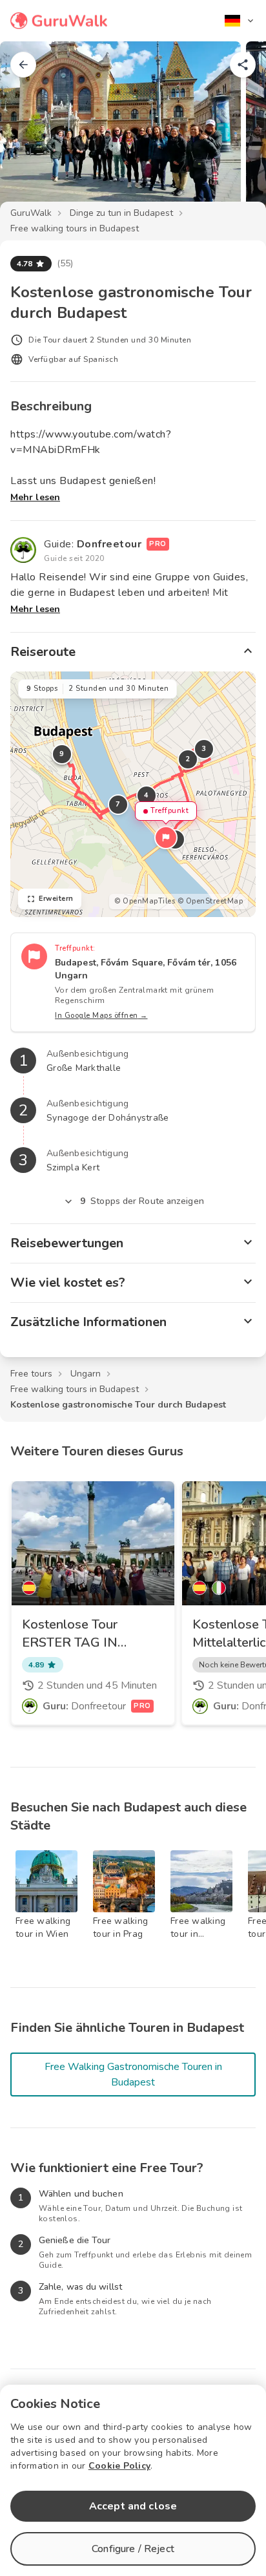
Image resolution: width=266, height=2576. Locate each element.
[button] (166, 838)
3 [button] (204, 749)
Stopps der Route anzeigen (142, 1201)
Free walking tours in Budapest (75, 228)
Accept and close (133, 2506)
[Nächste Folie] (235, 132)
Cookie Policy (119, 2466)
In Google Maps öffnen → (101, 1016)
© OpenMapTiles (145, 901)
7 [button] (118, 804)
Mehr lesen (35, 497)
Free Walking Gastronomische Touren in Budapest (133, 2075)
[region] (133, 794)
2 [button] (188, 759)
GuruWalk (31, 213)
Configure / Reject (133, 2549)
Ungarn (86, 1374)
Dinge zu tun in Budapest (121, 213)
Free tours (31, 1374)
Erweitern (56, 899)
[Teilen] (243, 65)
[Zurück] (23, 65)
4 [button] (147, 795)
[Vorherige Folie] (31, 132)
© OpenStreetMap (210, 901)
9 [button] (62, 754)
